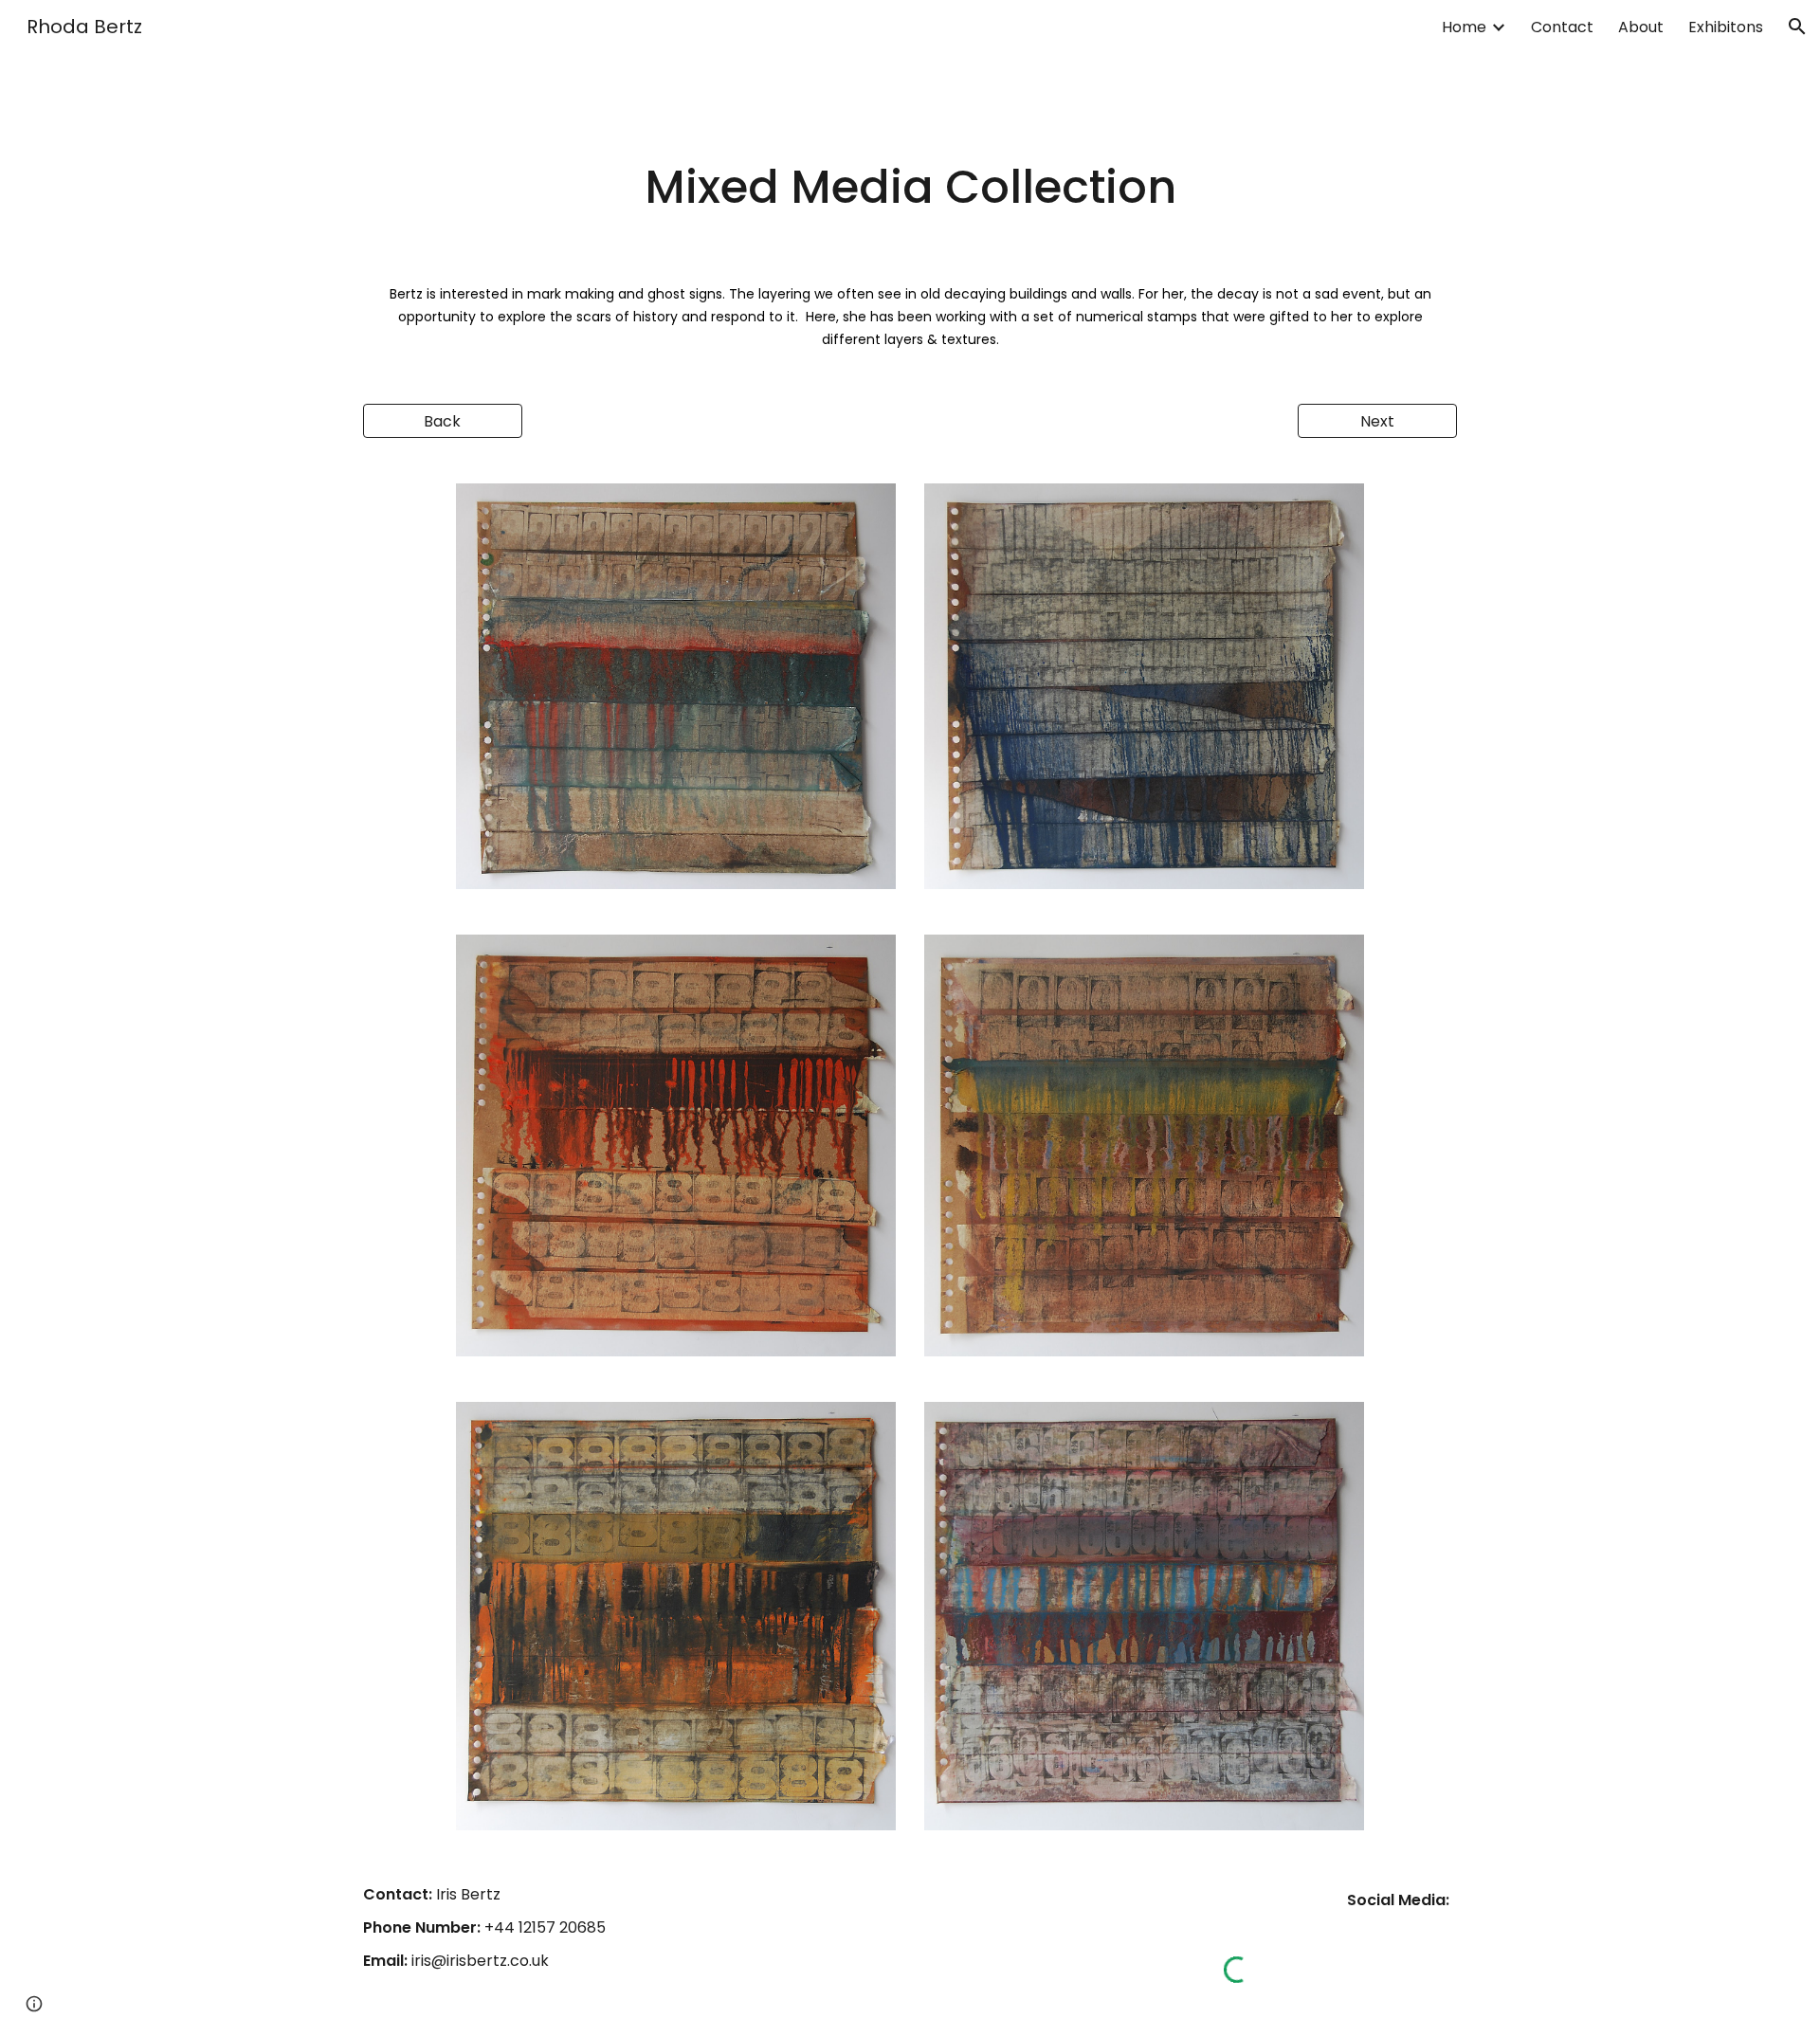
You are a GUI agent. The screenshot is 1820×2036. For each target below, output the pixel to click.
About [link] (1641, 27)
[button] (1797, 27)
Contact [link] (1562, 27)
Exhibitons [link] (1726, 27)
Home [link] (1464, 27)
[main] (910, 188)
